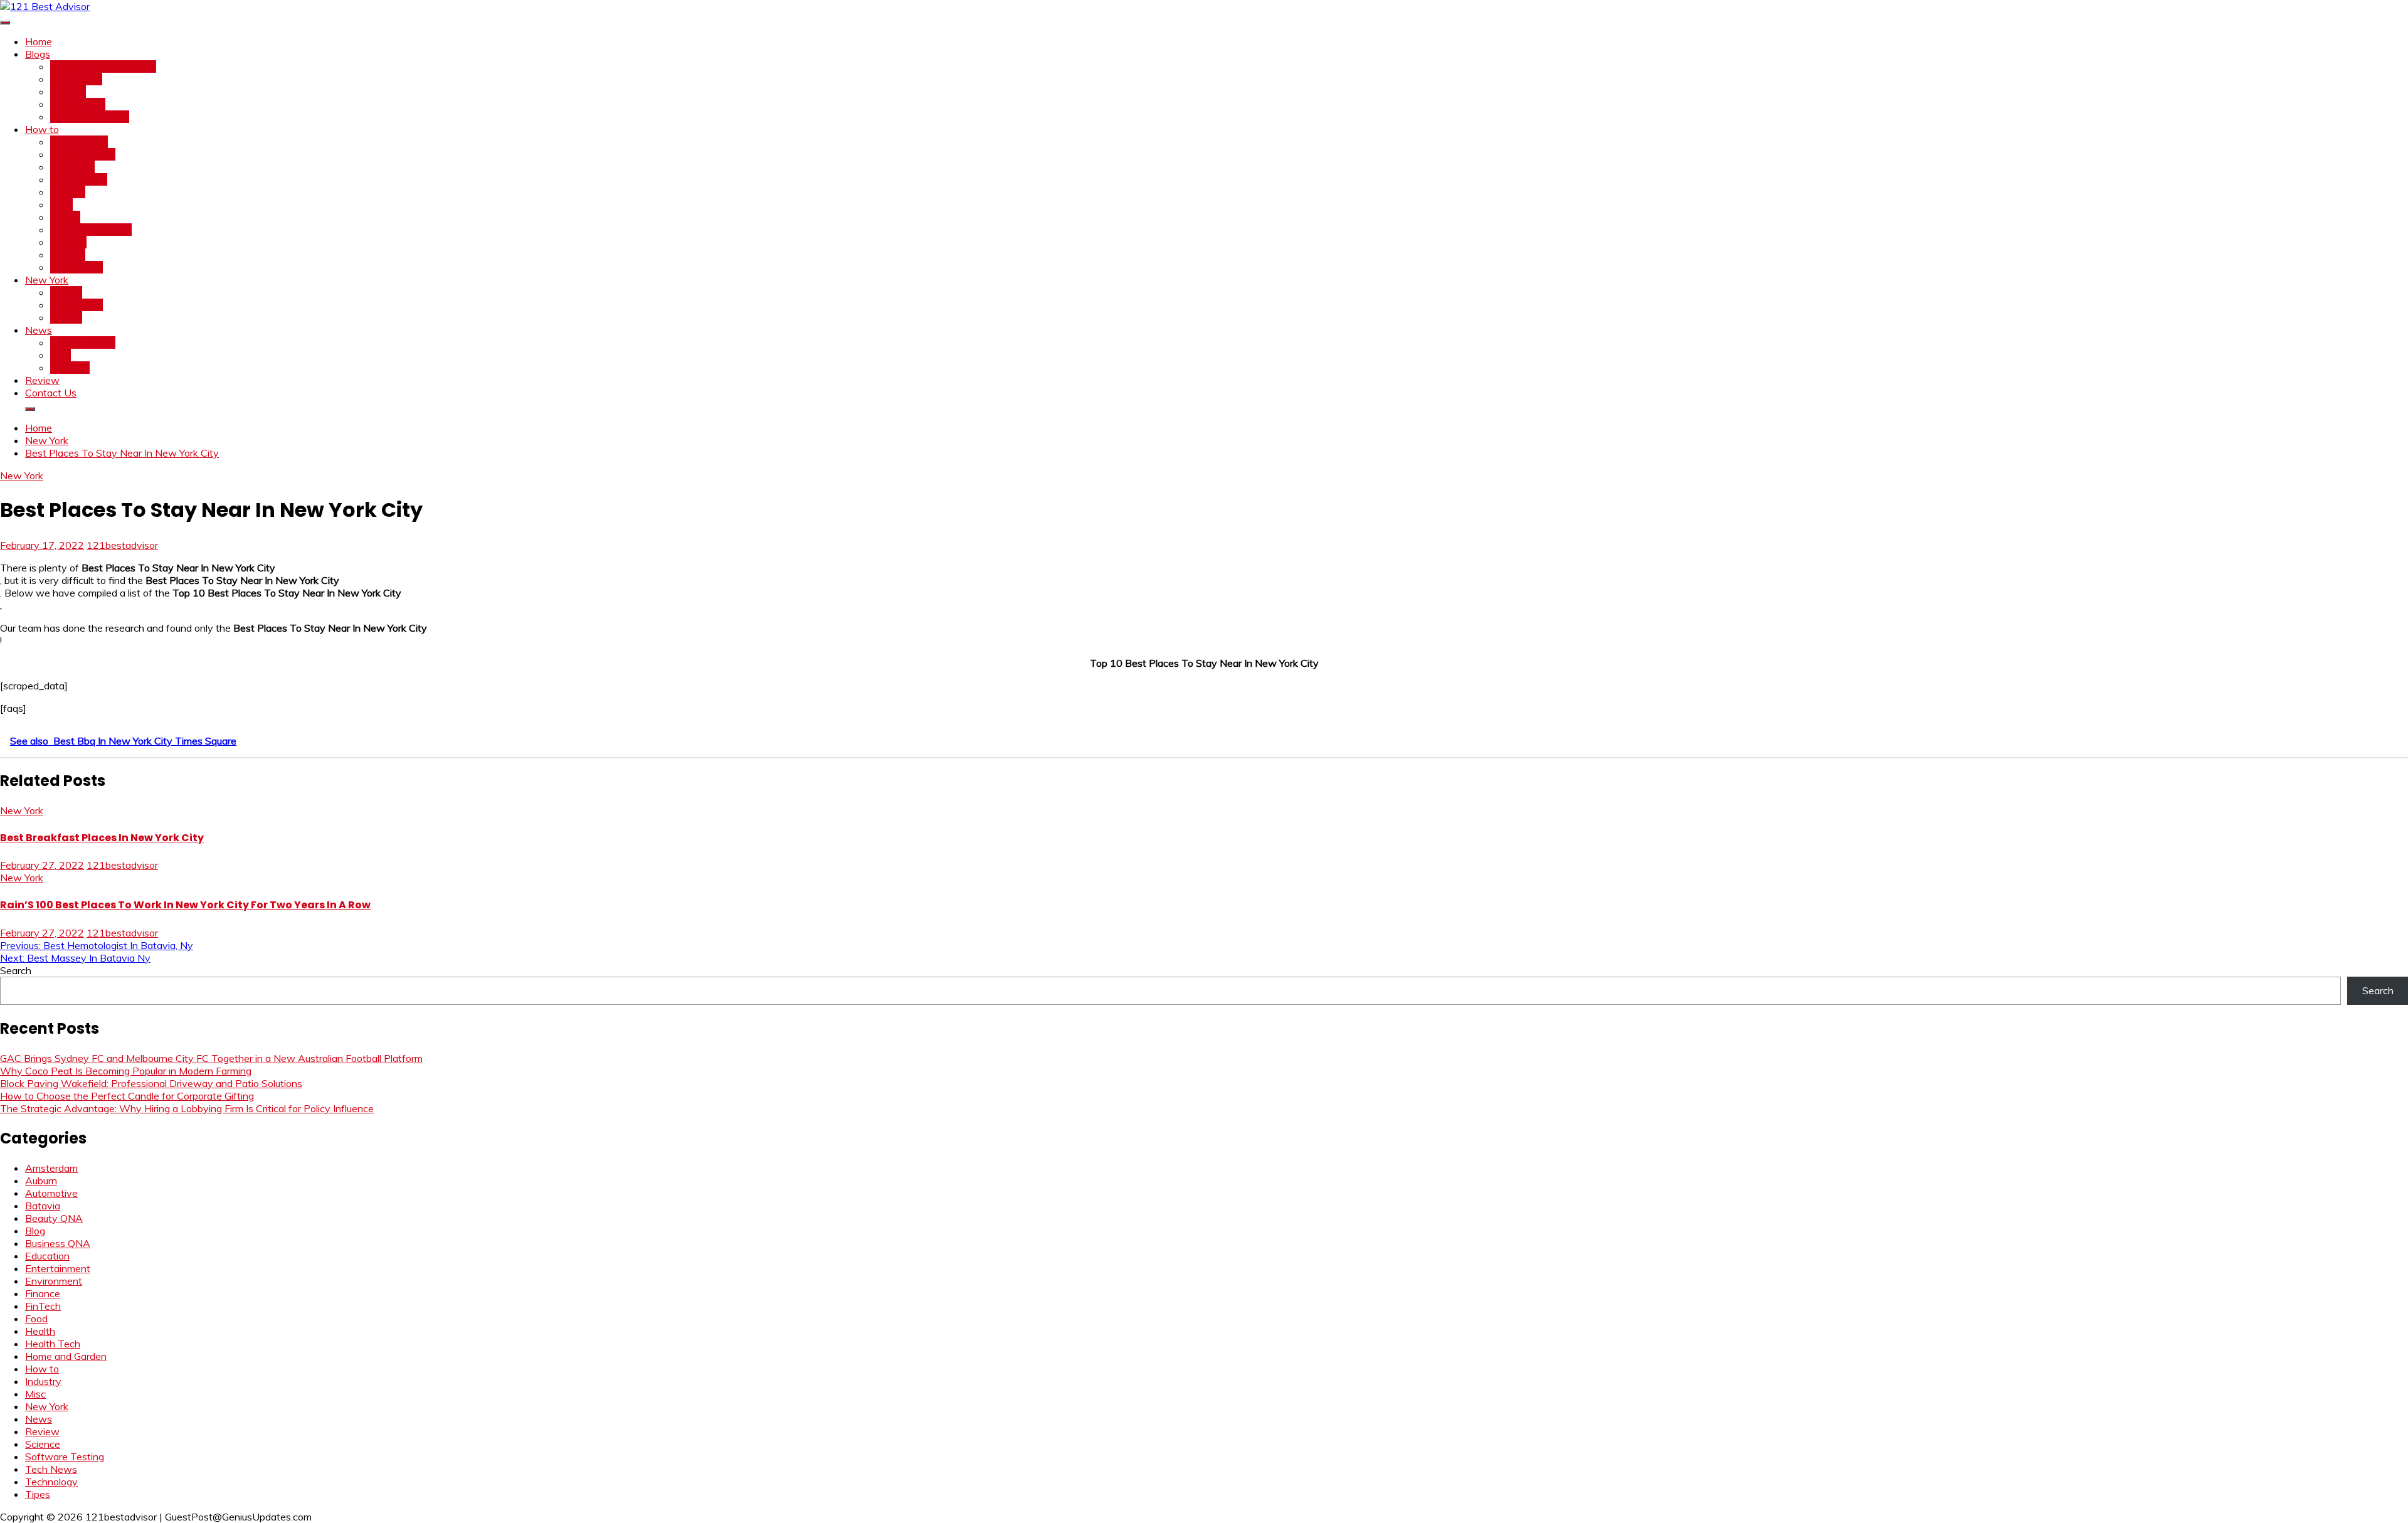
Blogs (38, 54)
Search (16, 970)
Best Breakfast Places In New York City (102, 838)
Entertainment (83, 342)
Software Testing (90, 117)
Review (42, 380)
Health (65, 217)
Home (39, 41)
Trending (70, 368)
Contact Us (51, 393)
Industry (68, 242)
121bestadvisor (122, 545)
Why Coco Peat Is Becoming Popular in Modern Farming (126, 1071)
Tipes (38, 1494)
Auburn (66, 317)
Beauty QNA (79, 142)
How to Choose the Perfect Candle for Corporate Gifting (127, 1096)
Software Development (103, 66)
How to (42, 129)
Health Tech (78, 104)
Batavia (43, 1206)
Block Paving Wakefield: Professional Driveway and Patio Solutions (151, 1083)
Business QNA (83, 154)
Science (68, 255)
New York (47, 280)
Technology (77, 267)
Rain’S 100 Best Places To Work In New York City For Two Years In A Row (185, 905)
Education (72, 167)
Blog (35, 1231)
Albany (66, 292)
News (39, 330)
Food (61, 204)
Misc (61, 355)
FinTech (68, 92)
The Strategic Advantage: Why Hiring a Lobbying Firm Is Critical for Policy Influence (187, 1108)
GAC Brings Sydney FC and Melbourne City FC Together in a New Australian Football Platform (211, 1058)
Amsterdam (77, 305)
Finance (68, 192)
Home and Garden (91, 230)
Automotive (51, 1193)
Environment (79, 179)
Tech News (76, 79)
